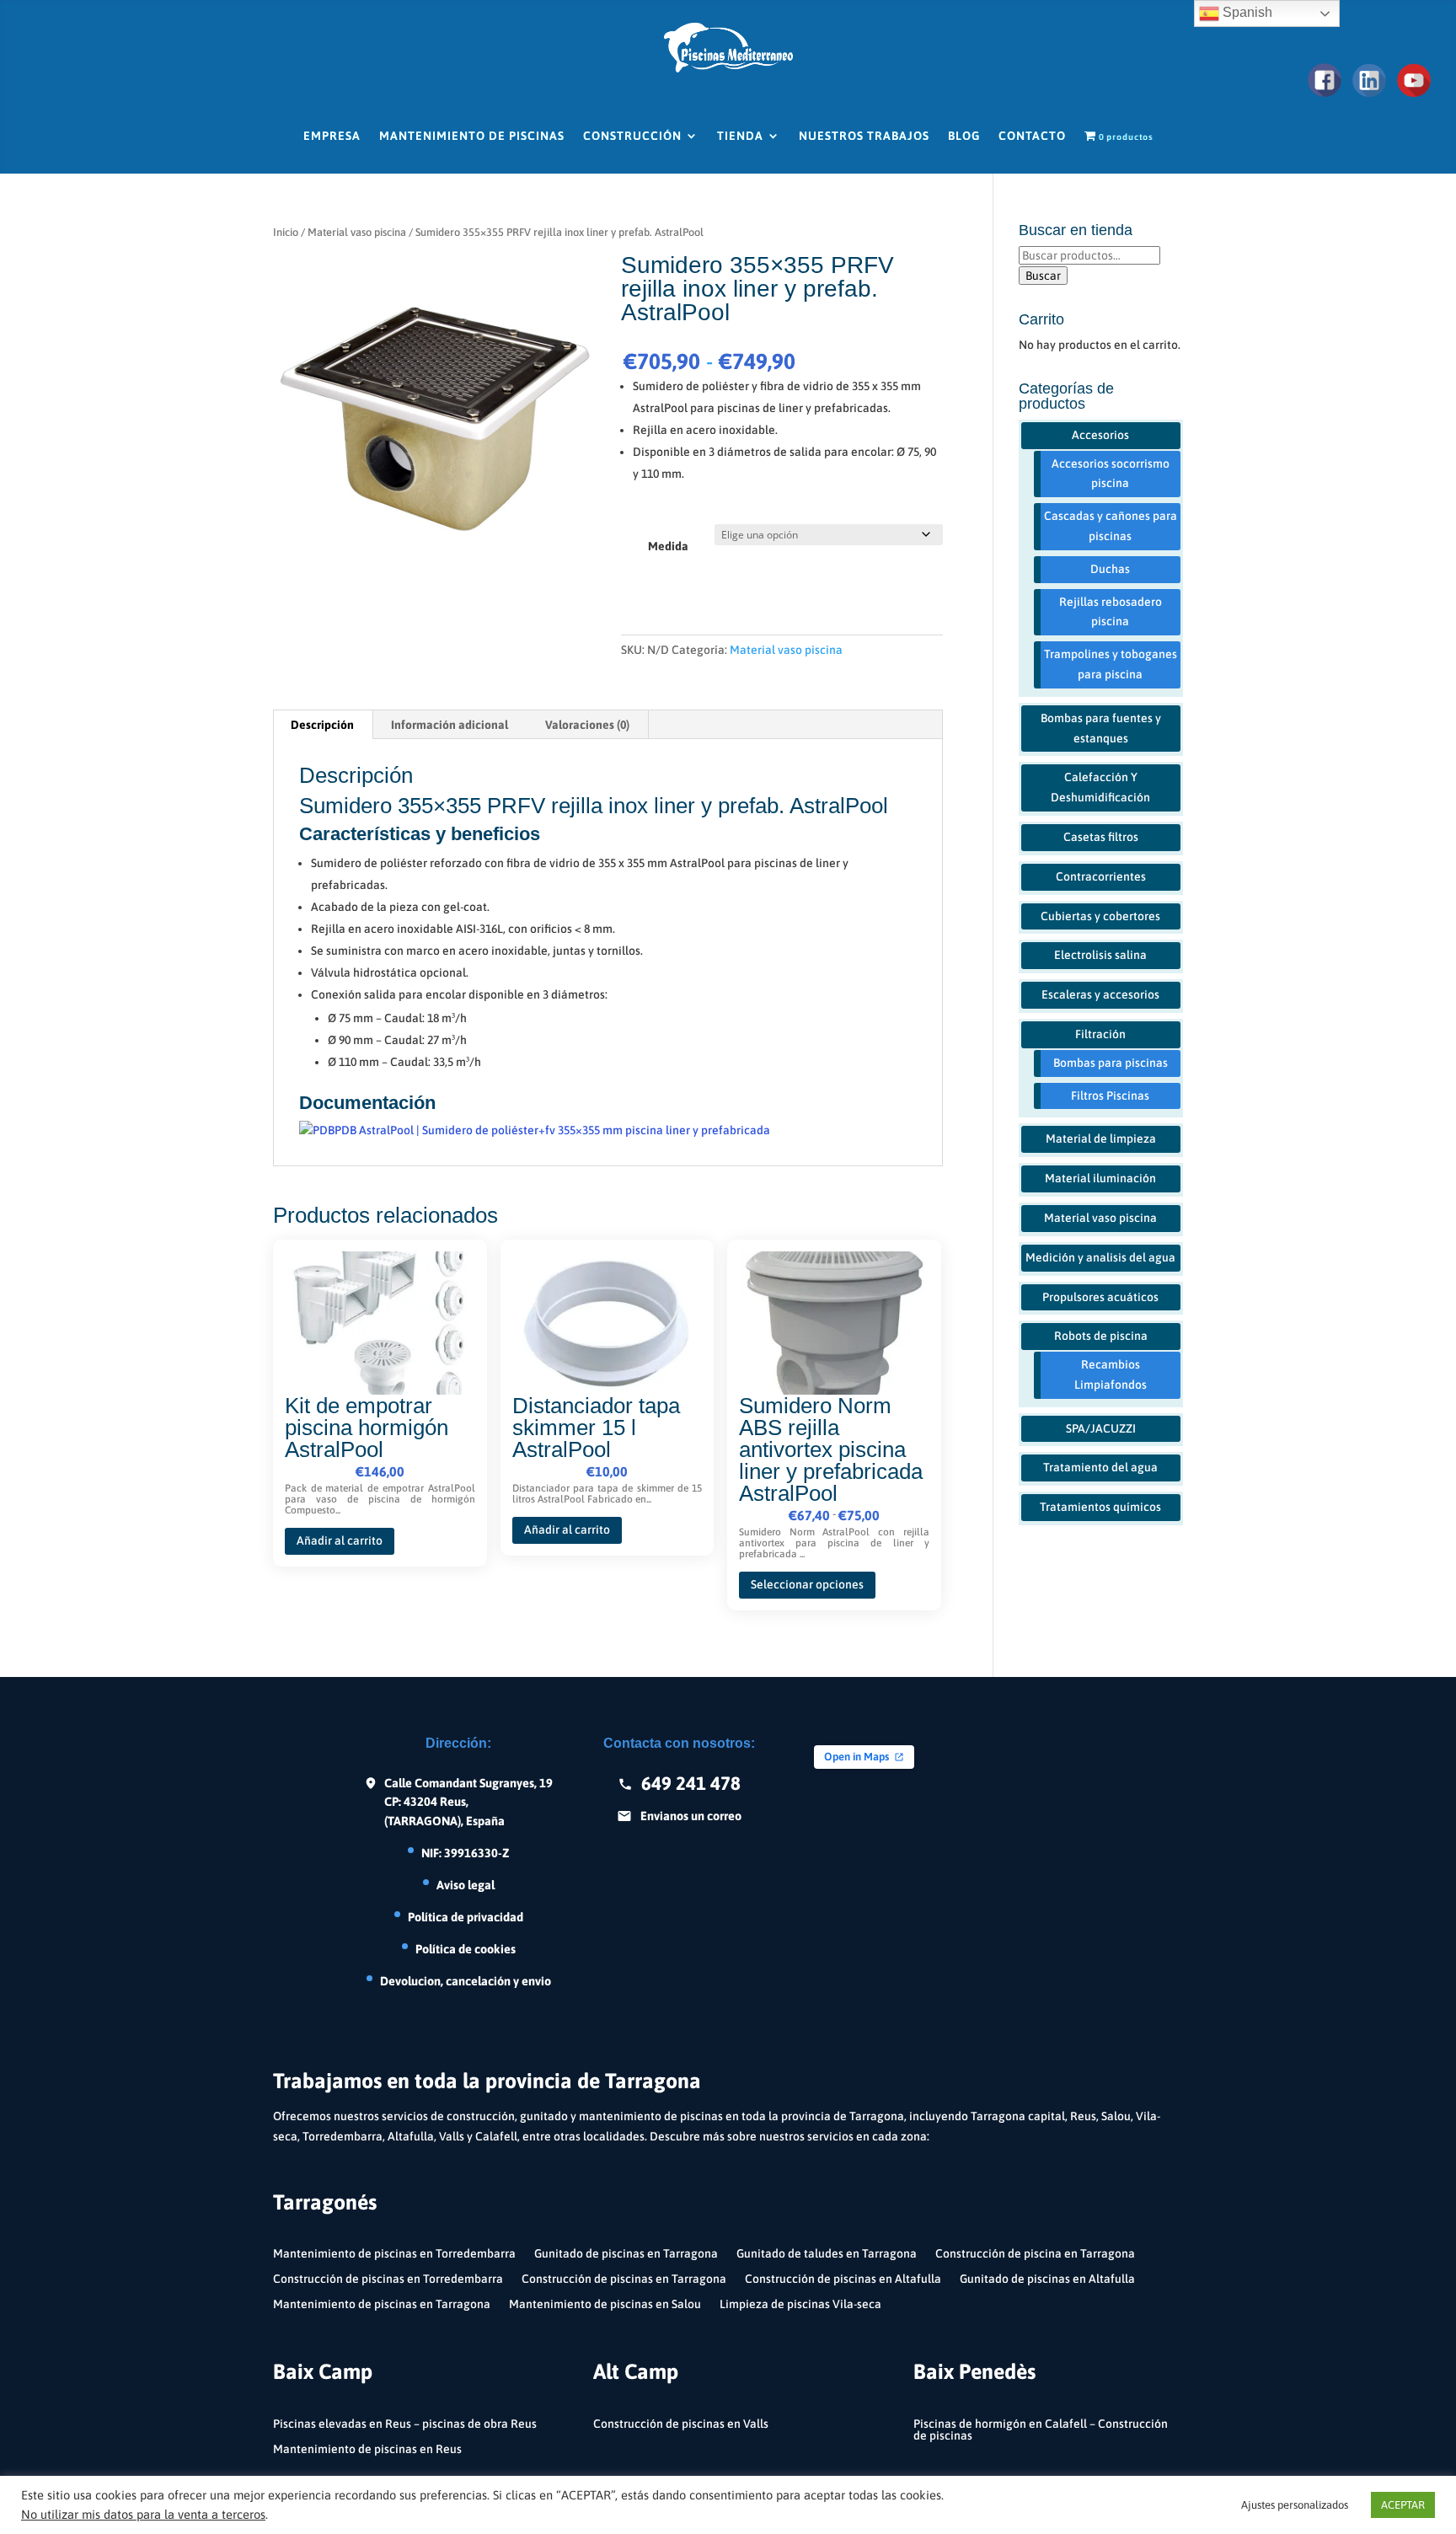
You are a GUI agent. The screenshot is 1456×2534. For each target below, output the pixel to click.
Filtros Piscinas (1110, 1096)
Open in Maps (856, 1757)
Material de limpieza (1101, 1138)
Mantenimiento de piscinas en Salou (605, 2304)
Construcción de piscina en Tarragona (1035, 2254)
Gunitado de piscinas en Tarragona (626, 2254)
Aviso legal (466, 1885)
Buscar (1043, 276)
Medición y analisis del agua (1100, 1257)
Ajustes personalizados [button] (1295, 2505)
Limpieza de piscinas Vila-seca (800, 2304)
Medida (668, 546)
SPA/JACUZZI (1101, 1428)
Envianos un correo (691, 1816)
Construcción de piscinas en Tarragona (624, 2279)
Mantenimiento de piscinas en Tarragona (382, 2304)
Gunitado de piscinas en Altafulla (1047, 2279)
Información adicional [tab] (450, 725)
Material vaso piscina (357, 232)
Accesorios (1100, 435)
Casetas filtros (1101, 837)
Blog (964, 136)
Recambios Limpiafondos (1111, 1374)
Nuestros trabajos (864, 136)
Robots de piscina (1101, 1336)
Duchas (1110, 569)
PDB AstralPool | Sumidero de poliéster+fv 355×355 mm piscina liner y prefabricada (552, 1130)
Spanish (1246, 12)
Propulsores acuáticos (1100, 1297)
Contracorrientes (1101, 876)
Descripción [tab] (322, 725)
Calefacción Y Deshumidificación (1100, 787)
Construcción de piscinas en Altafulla (843, 2279)
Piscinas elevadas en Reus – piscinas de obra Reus (405, 2424)
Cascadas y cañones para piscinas (1111, 526)
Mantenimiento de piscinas (472, 136)
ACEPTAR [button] (1403, 2505)
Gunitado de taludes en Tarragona (827, 2254)
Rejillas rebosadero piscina (1111, 612)
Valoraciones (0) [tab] (587, 725)
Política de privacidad (466, 1917)
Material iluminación (1100, 1178)
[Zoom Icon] (434, 415)
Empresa (332, 136)
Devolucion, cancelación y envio (466, 1981)
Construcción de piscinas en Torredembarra (388, 2279)
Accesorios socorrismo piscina (1111, 474)
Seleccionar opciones (807, 1584)
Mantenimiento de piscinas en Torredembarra (394, 2254)
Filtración (1100, 1034)
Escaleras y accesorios (1100, 994)
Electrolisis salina (1100, 955)
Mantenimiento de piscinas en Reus (367, 2449)
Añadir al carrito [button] (340, 1540)
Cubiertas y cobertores (1100, 916)
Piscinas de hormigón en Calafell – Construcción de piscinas (1041, 2430)
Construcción (632, 136)
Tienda (740, 136)
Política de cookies (466, 1949)
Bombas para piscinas (1111, 1063)
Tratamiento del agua (1100, 1467)
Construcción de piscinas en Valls (681, 2424)
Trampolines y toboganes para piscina (1111, 664)
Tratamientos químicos (1100, 1507)
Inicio (286, 232)
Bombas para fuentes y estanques (1101, 728)
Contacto (1032, 136)
